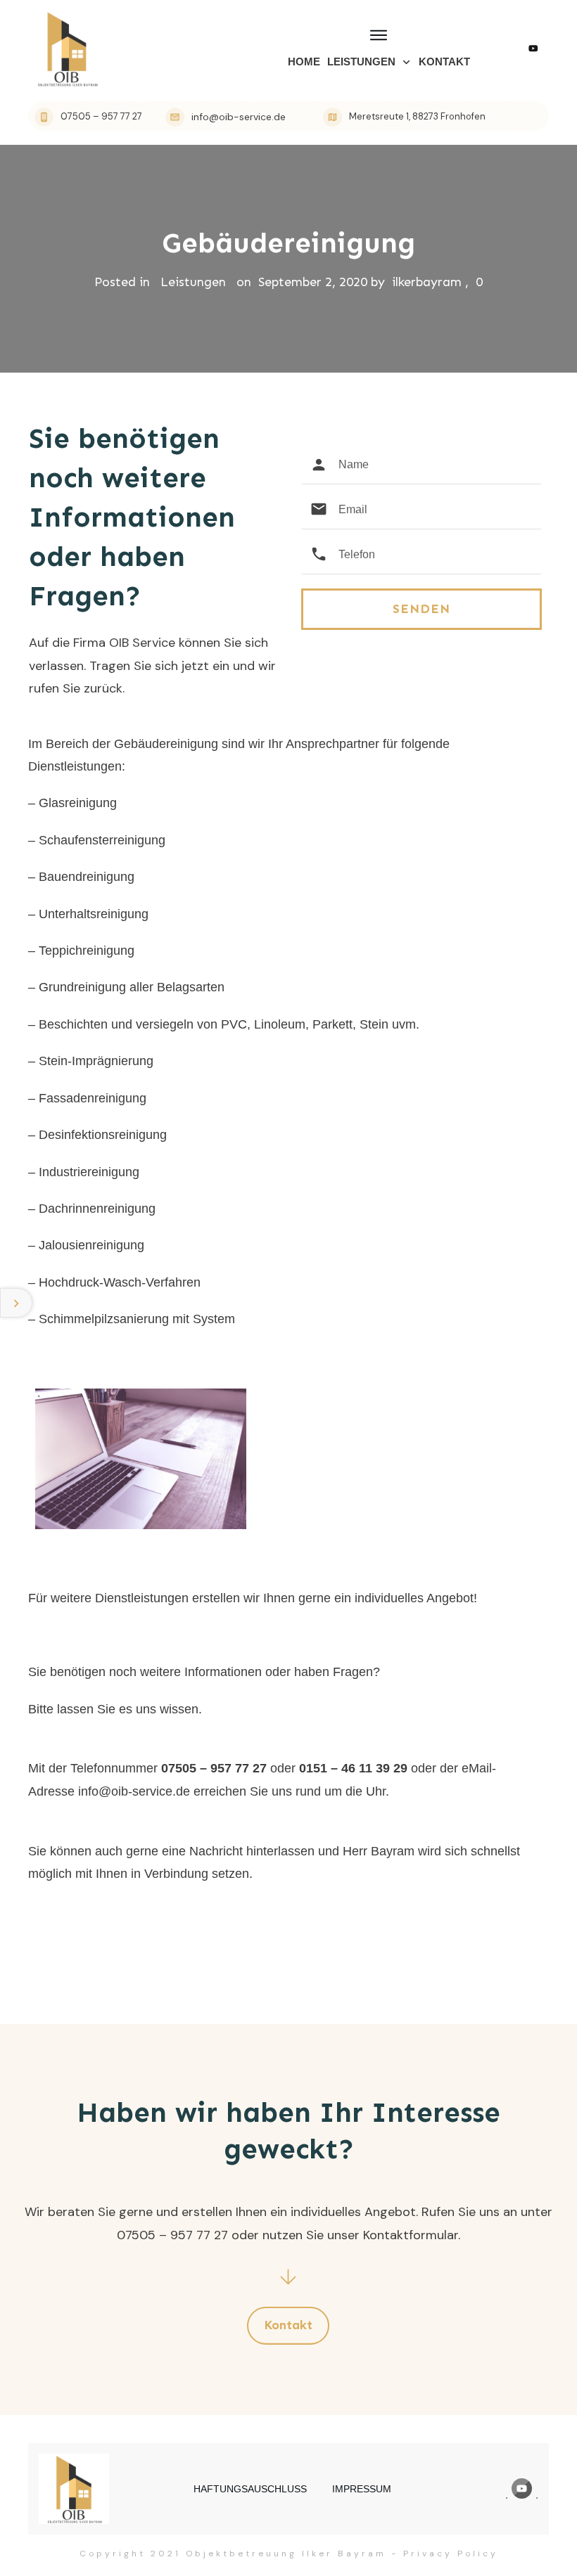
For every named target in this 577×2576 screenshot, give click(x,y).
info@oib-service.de (134, 1791)
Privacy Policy (451, 2554)
